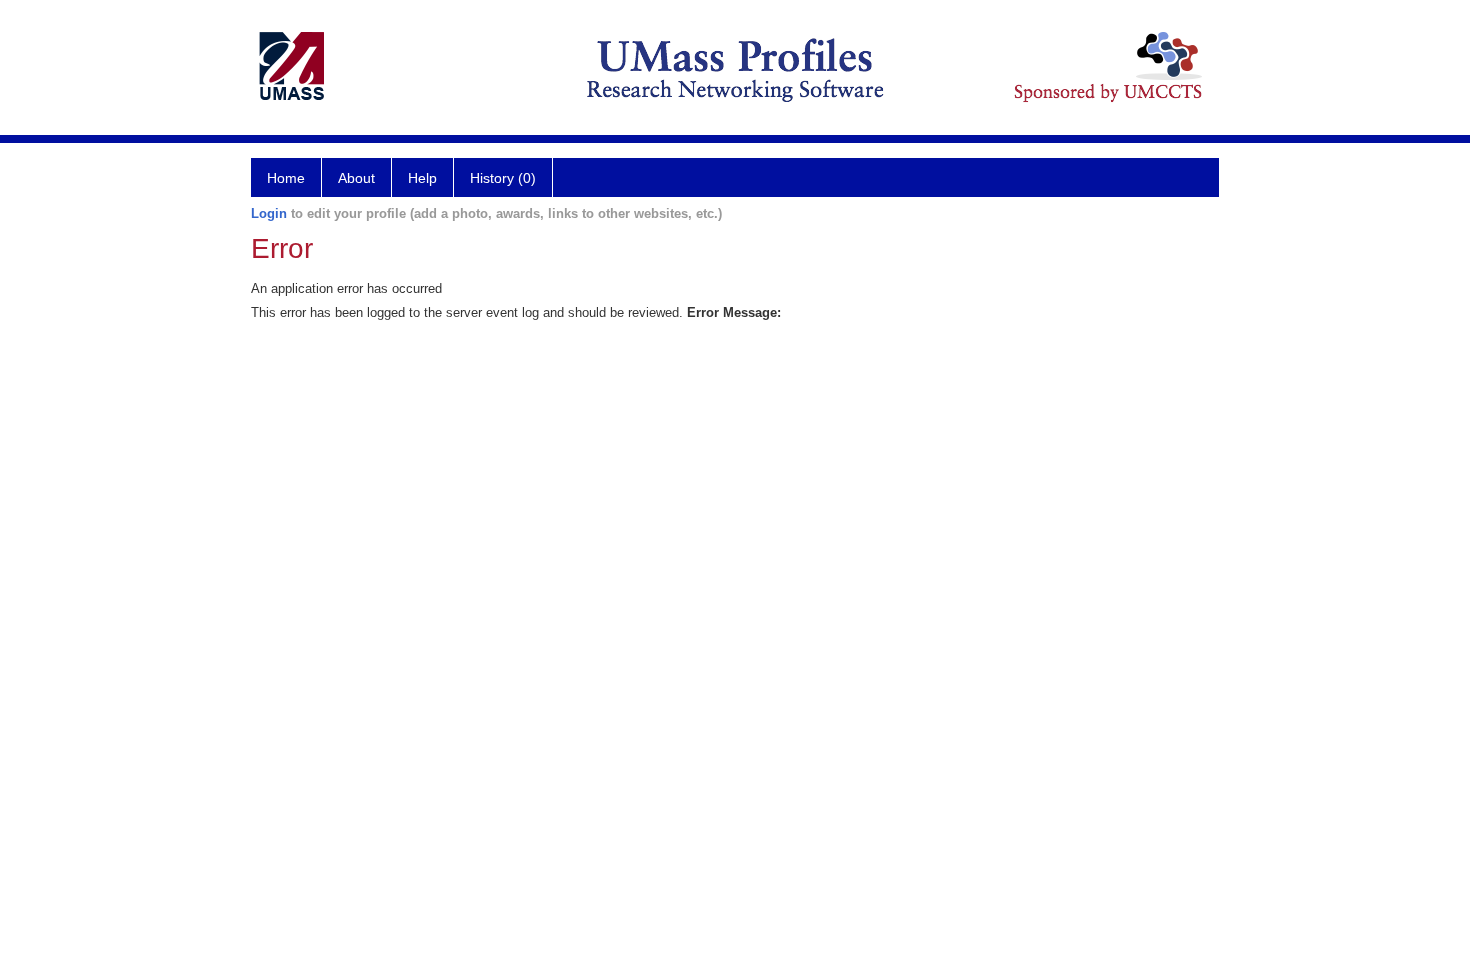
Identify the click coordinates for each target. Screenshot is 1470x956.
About (356, 178)
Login (269, 213)
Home (286, 178)
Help (422, 178)
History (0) (503, 178)
